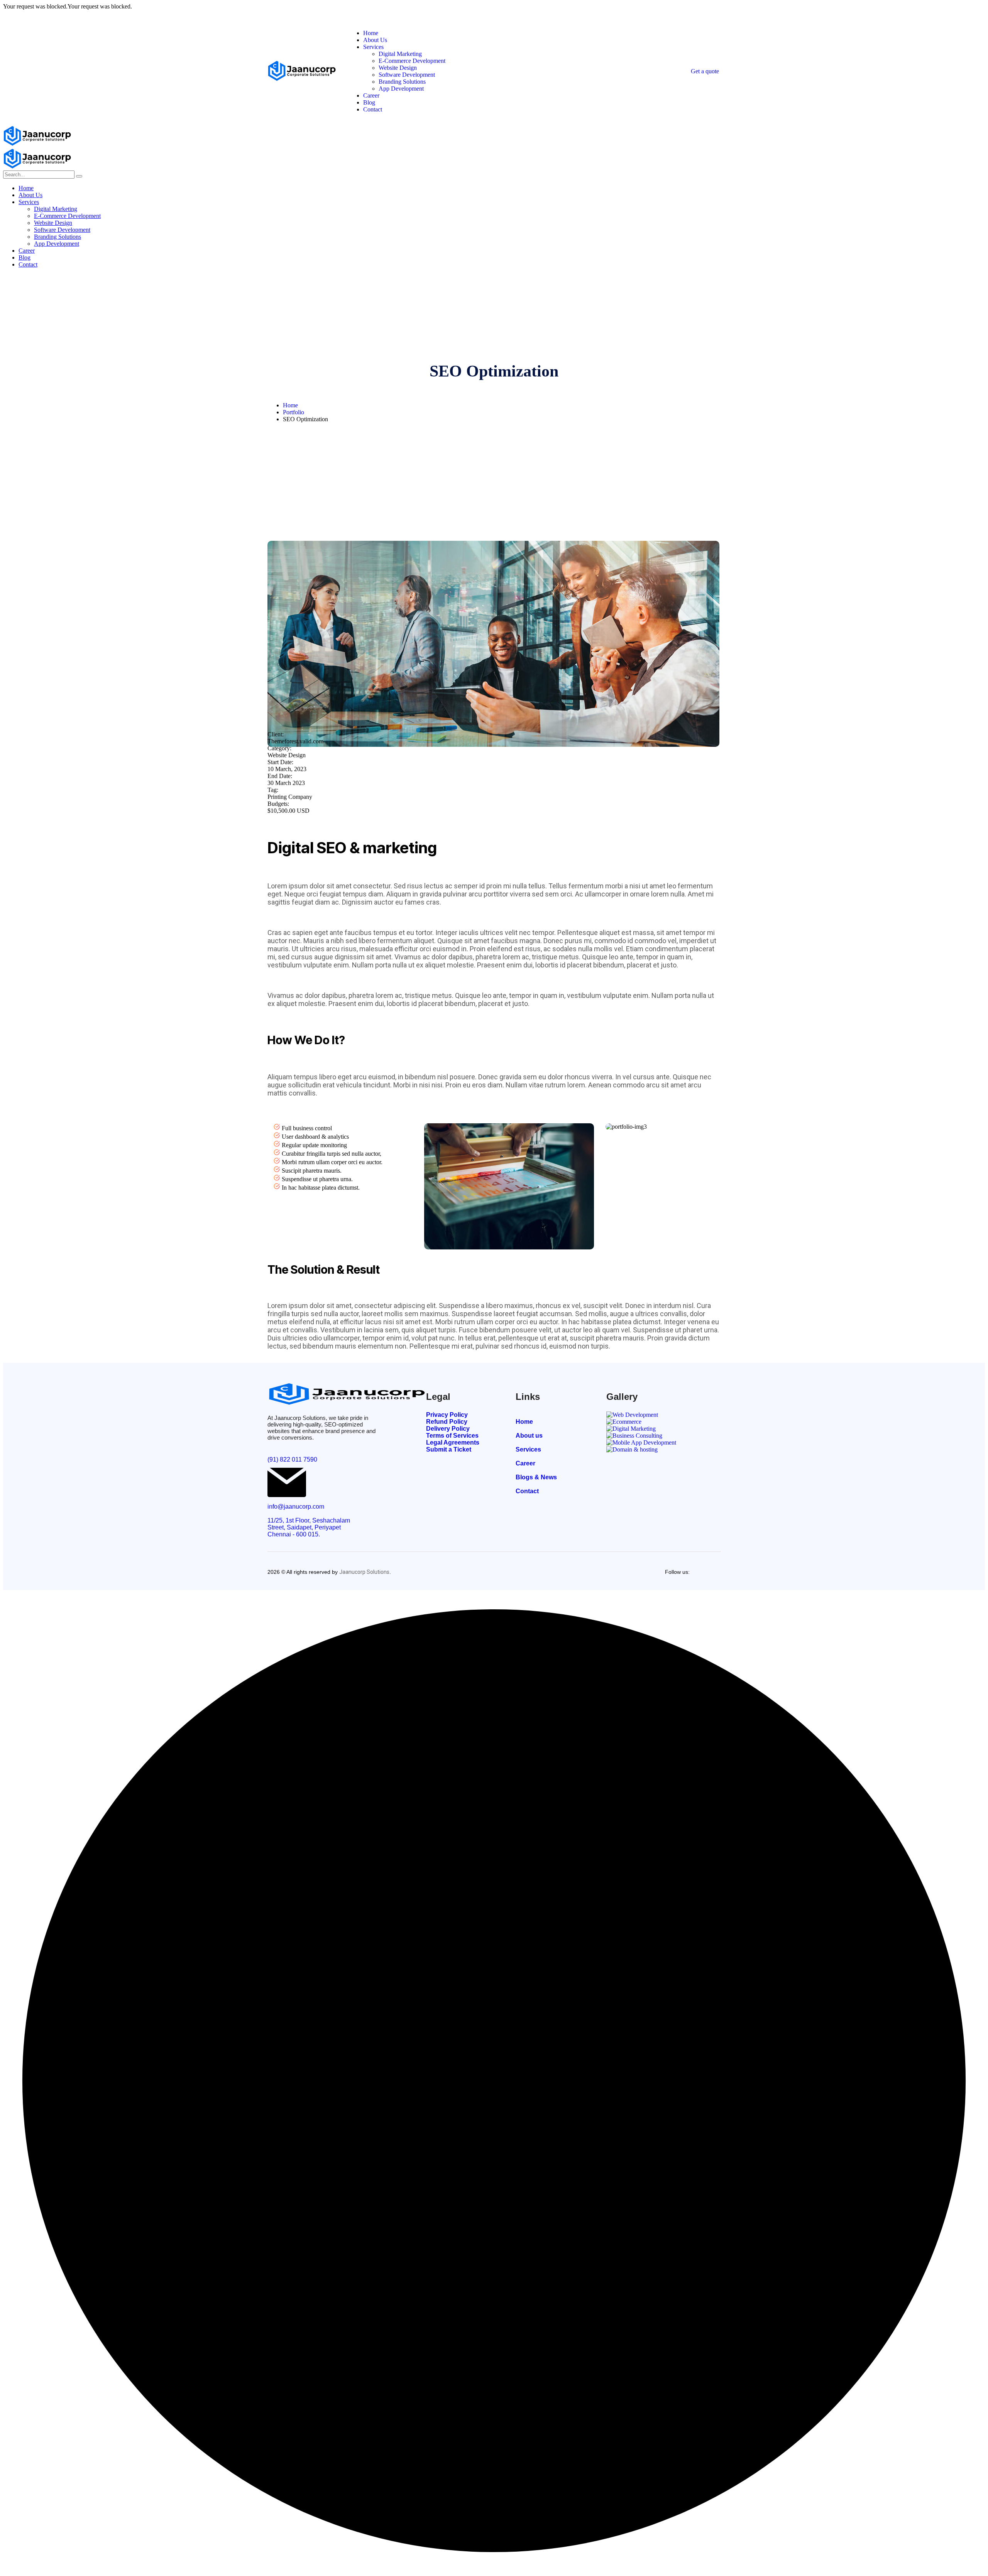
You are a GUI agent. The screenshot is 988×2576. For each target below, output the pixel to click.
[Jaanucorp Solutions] (37, 144)
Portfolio (294, 412)
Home (290, 405)
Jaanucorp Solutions (364, 1572)
